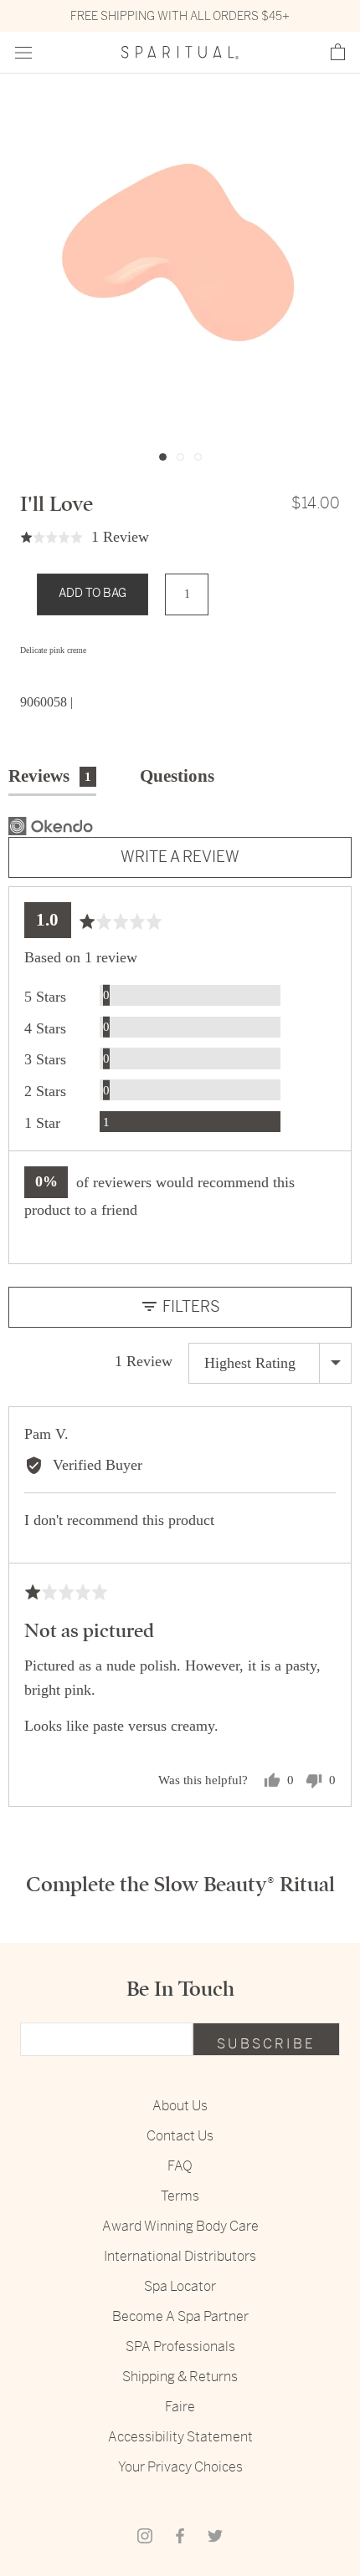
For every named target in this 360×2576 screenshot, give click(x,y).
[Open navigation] (23, 53)
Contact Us (180, 2136)
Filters (190, 1306)
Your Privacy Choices (180, 2467)
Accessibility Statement (180, 2437)
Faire (180, 2407)
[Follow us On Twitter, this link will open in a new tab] (215, 2535)
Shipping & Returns (180, 2377)
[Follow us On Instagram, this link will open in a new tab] (145, 2535)
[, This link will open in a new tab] (51, 826)
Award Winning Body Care (180, 2226)
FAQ (180, 2166)
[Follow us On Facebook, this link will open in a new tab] (180, 2535)
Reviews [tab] (50, 776)
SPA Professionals (180, 2346)
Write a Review (180, 857)
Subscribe (266, 2044)
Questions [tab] (177, 776)
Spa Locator (180, 2286)
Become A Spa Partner (180, 2316)
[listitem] (180, 651)
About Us (180, 2106)
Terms (180, 2196)
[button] (338, 53)
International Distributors (180, 2256)
